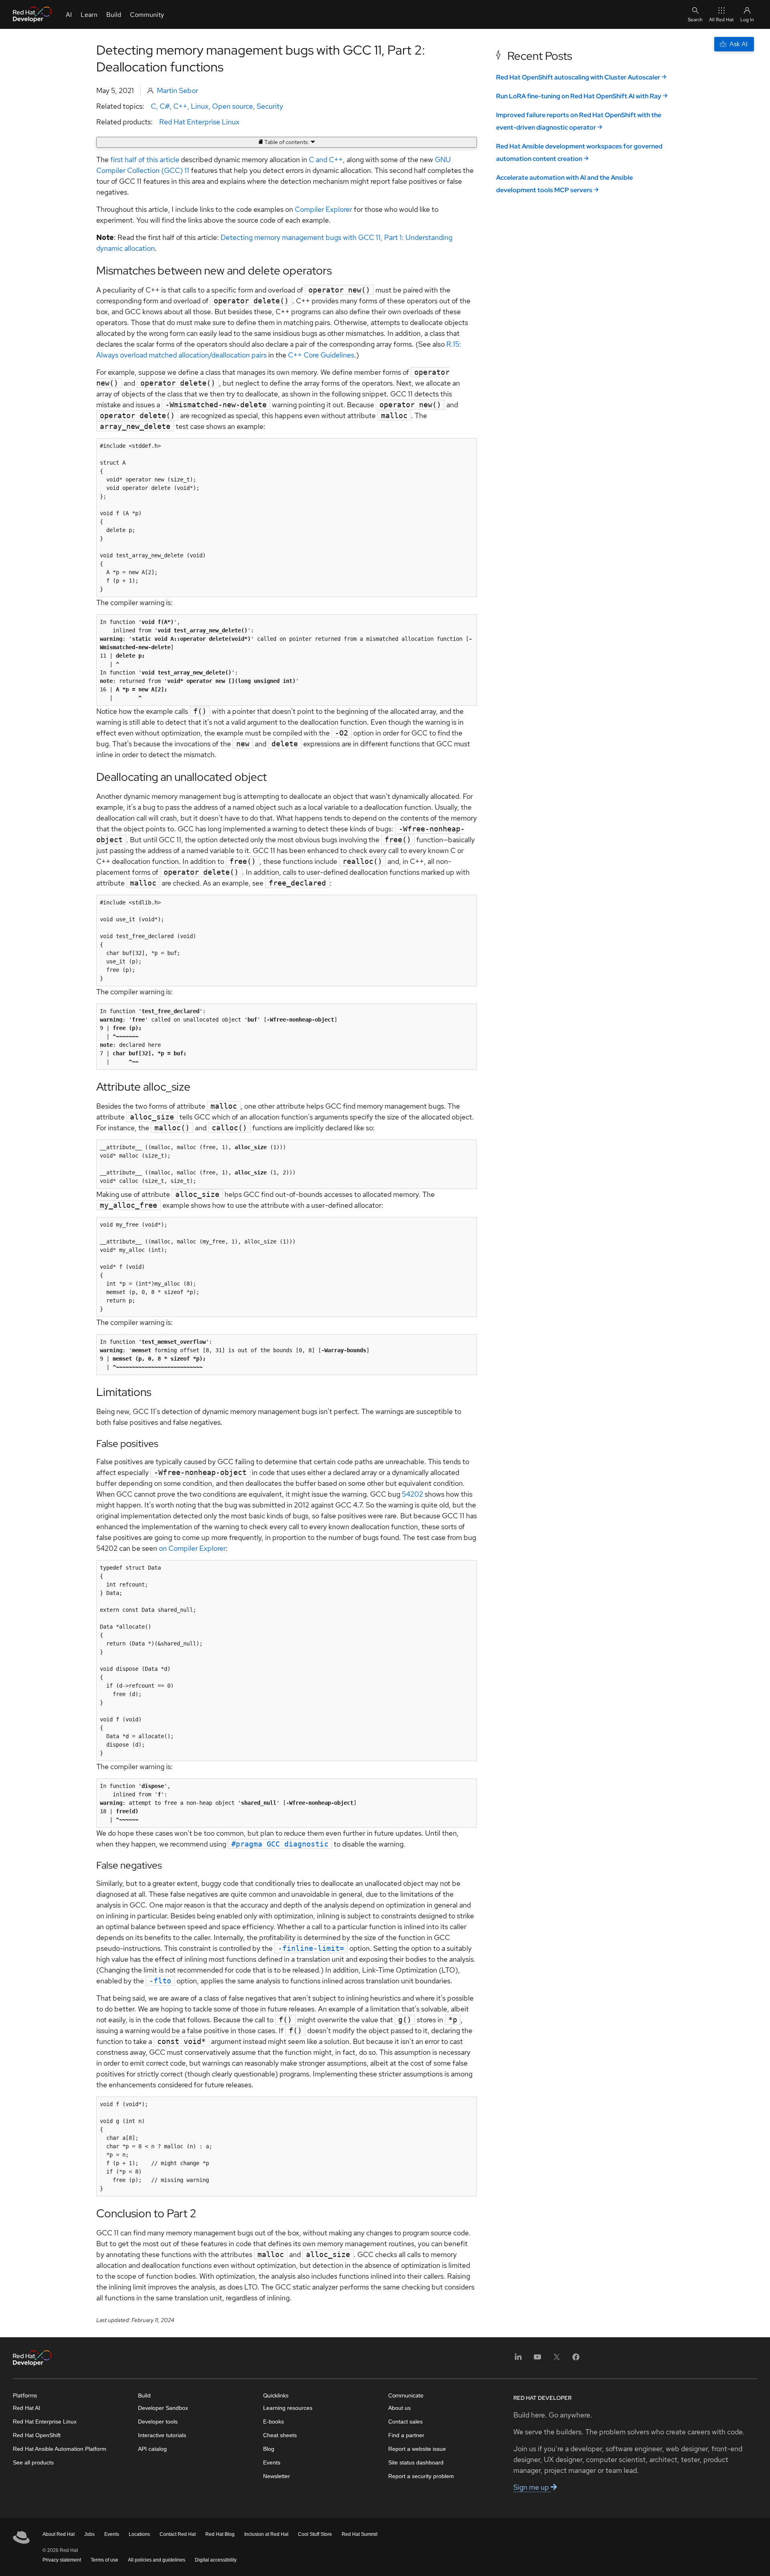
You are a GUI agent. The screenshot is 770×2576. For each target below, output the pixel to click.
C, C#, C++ (169, 106)
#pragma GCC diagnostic (280, 1844)
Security (270, 106)
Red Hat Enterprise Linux (199, 122)
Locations (139, 2534)
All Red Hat (721, 20)
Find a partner (406, 2435)
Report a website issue (417, 2449)
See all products (33, 2462)
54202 (412, 1494)
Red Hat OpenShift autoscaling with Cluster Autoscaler (578, 77)
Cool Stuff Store (315, 2534)
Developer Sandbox (163, 2408)
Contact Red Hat (178, 2534)
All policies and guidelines (157, 2560)
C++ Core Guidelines (321, 355)
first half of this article (145, 159)
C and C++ (326, 159)
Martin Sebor (177, 90)
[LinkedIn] (518, 2360)
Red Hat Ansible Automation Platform (60, 2449)
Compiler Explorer (323, 209)
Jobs (89, 2534)
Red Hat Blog (220, 2534)
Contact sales (405, 2422)
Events (272, 2462)
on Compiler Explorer (192, 1548)
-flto (160, 1981)
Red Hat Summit (360, 2534)
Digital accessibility (216, 2560)
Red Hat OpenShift (37, 2435)
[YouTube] (537, 2360)
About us (399, 2408)
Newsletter (277, 2476)
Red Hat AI (26, 2408)
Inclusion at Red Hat (266, 2534)
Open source (233, 106)
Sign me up (532, 2487)
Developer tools (158, 2422)
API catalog (152, 2449)
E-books (274, 2422)
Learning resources (288, 2408)
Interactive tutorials (162, 2435)
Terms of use (104, 2560)
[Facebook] (576, 2360)
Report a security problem (421, 2476)
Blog (269, 2449)
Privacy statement (62, 2560)
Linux (200, 106)
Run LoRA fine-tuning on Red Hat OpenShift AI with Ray (579, 96)
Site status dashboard (416, 2462)
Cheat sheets (280, 2435)
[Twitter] (557, 2360)
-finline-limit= (311, 1948)
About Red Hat (59, 2534)
